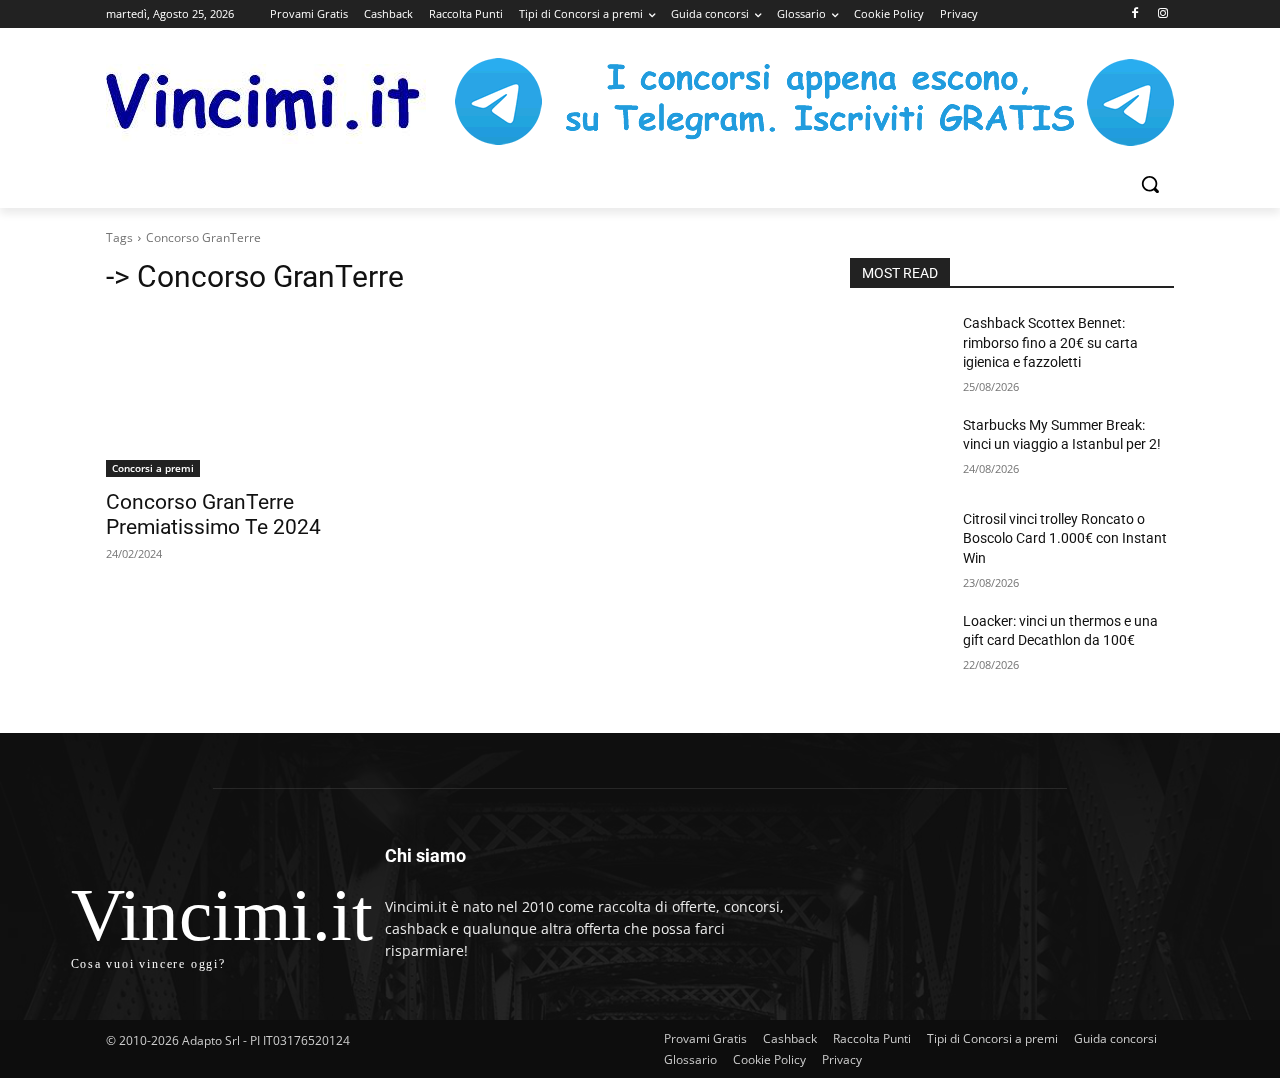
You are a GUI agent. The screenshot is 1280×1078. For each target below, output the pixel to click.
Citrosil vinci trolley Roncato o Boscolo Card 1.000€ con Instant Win (1065, 538)
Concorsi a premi (153, 468)
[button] (1150, 184)
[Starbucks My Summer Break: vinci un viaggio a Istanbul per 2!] (898, 450)
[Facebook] (1134, 14)
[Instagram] (1162, 14)
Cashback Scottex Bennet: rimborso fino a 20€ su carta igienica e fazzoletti (1050, 342)
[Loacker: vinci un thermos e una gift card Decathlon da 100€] (898, 646)
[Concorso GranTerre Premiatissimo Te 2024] (268, 396)
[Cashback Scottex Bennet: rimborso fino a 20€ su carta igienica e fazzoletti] (898, 348)
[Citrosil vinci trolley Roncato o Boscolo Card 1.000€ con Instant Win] (898, 544)
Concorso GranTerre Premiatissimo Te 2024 (213, 514)
